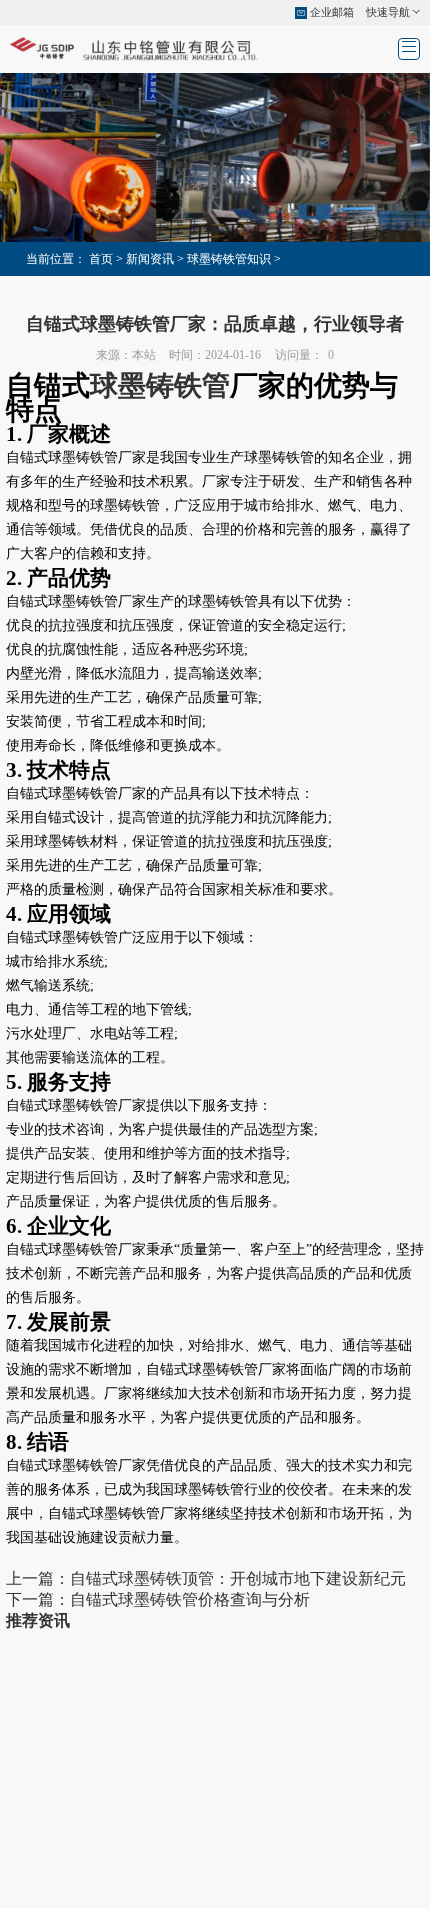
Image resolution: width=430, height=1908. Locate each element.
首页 (101, 259)
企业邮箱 (332, 12)
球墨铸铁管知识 (229, 259)
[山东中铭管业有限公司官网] (135, 47)
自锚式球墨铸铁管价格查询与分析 (190, 1599)
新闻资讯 (150, 259)
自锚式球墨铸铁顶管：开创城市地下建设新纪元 (238, 1578)
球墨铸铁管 (160, 385)
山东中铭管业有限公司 (215, 1787)
